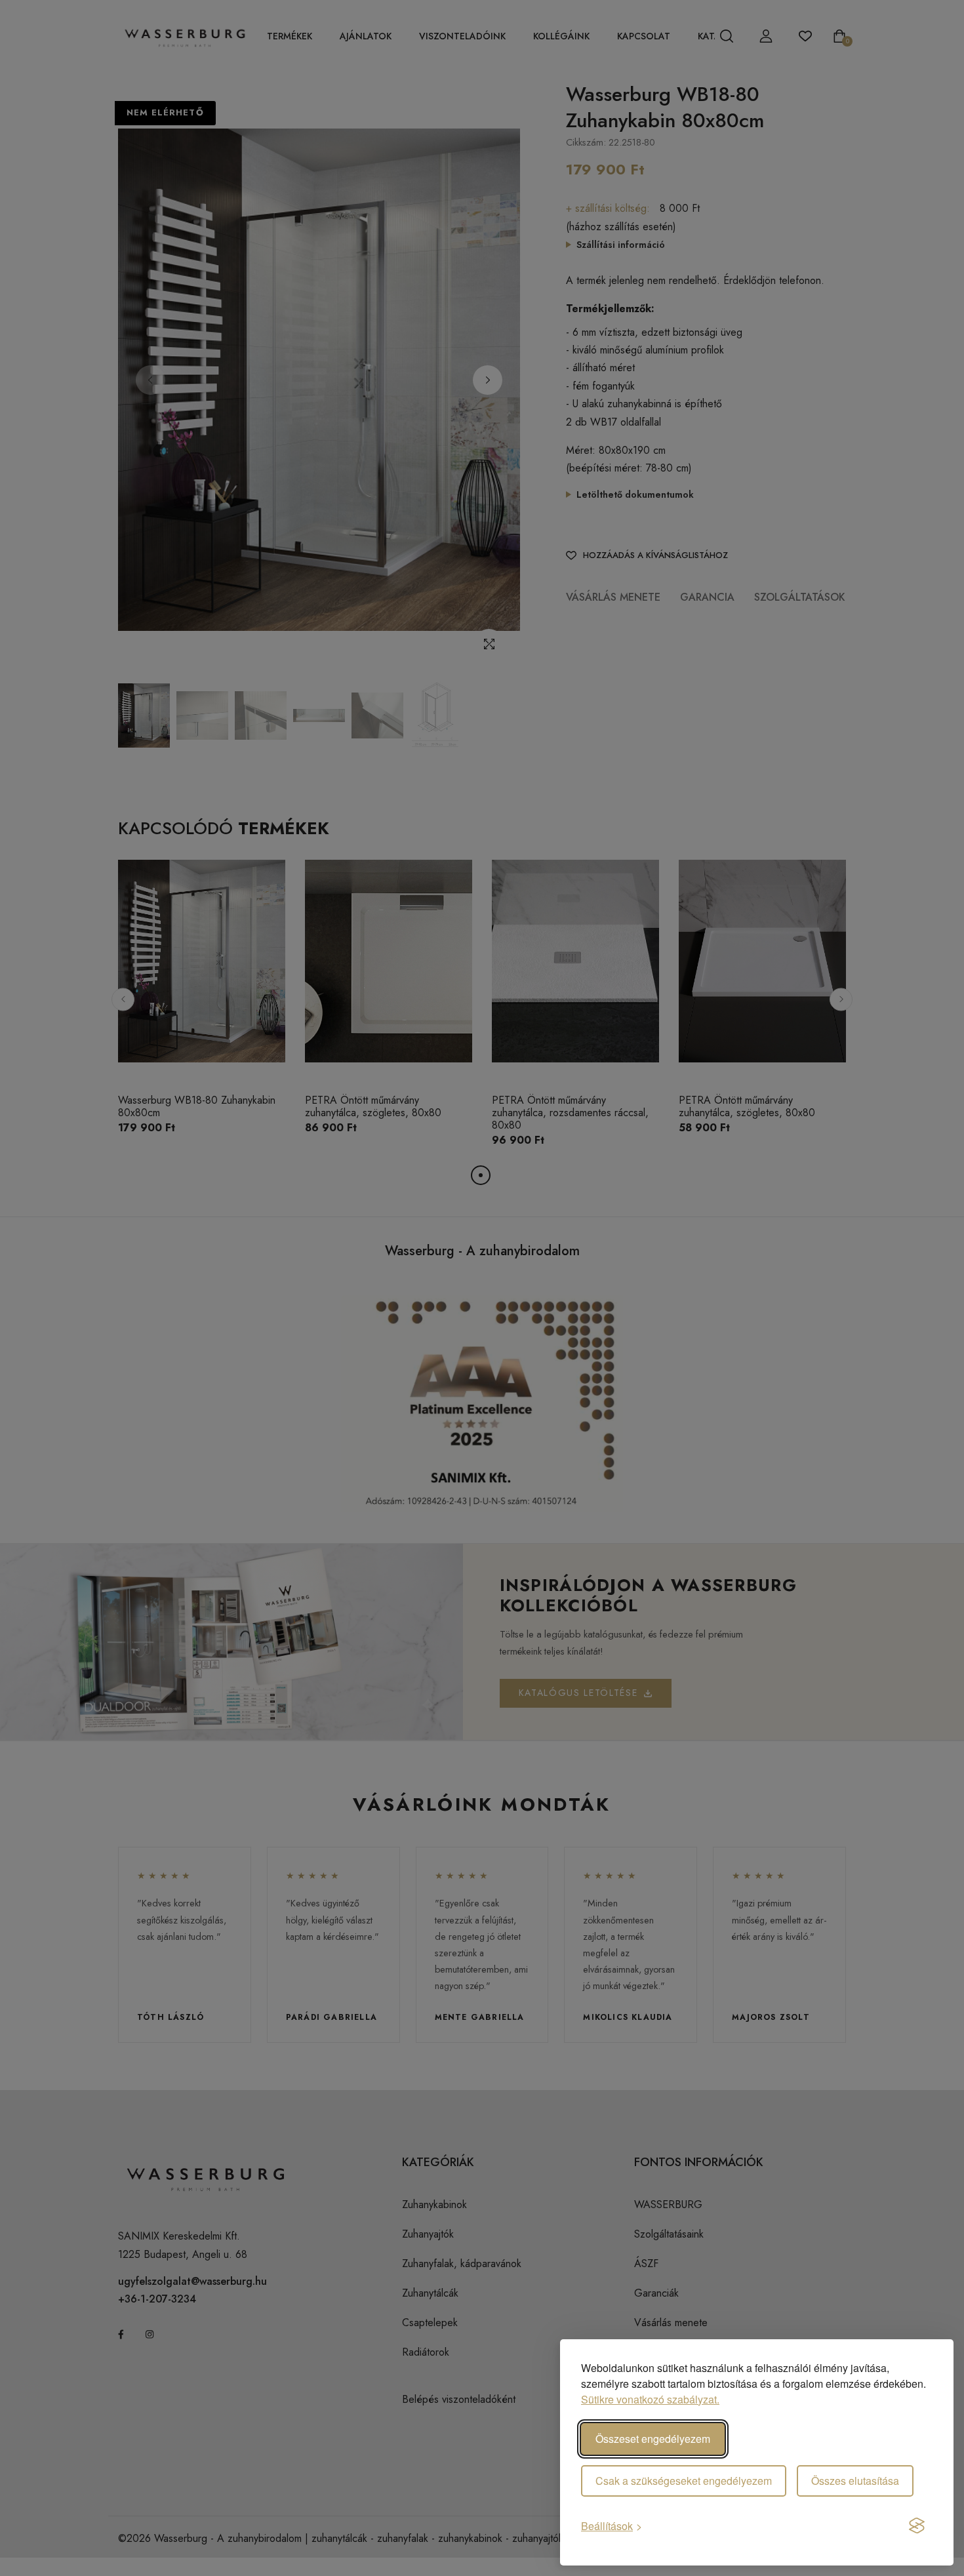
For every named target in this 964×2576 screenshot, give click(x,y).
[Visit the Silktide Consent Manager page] (917, 2526)
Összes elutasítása (855, 2481)
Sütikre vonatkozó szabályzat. (650, 2399)
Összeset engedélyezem (653, 2439)
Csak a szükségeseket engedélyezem (684, 2481)
